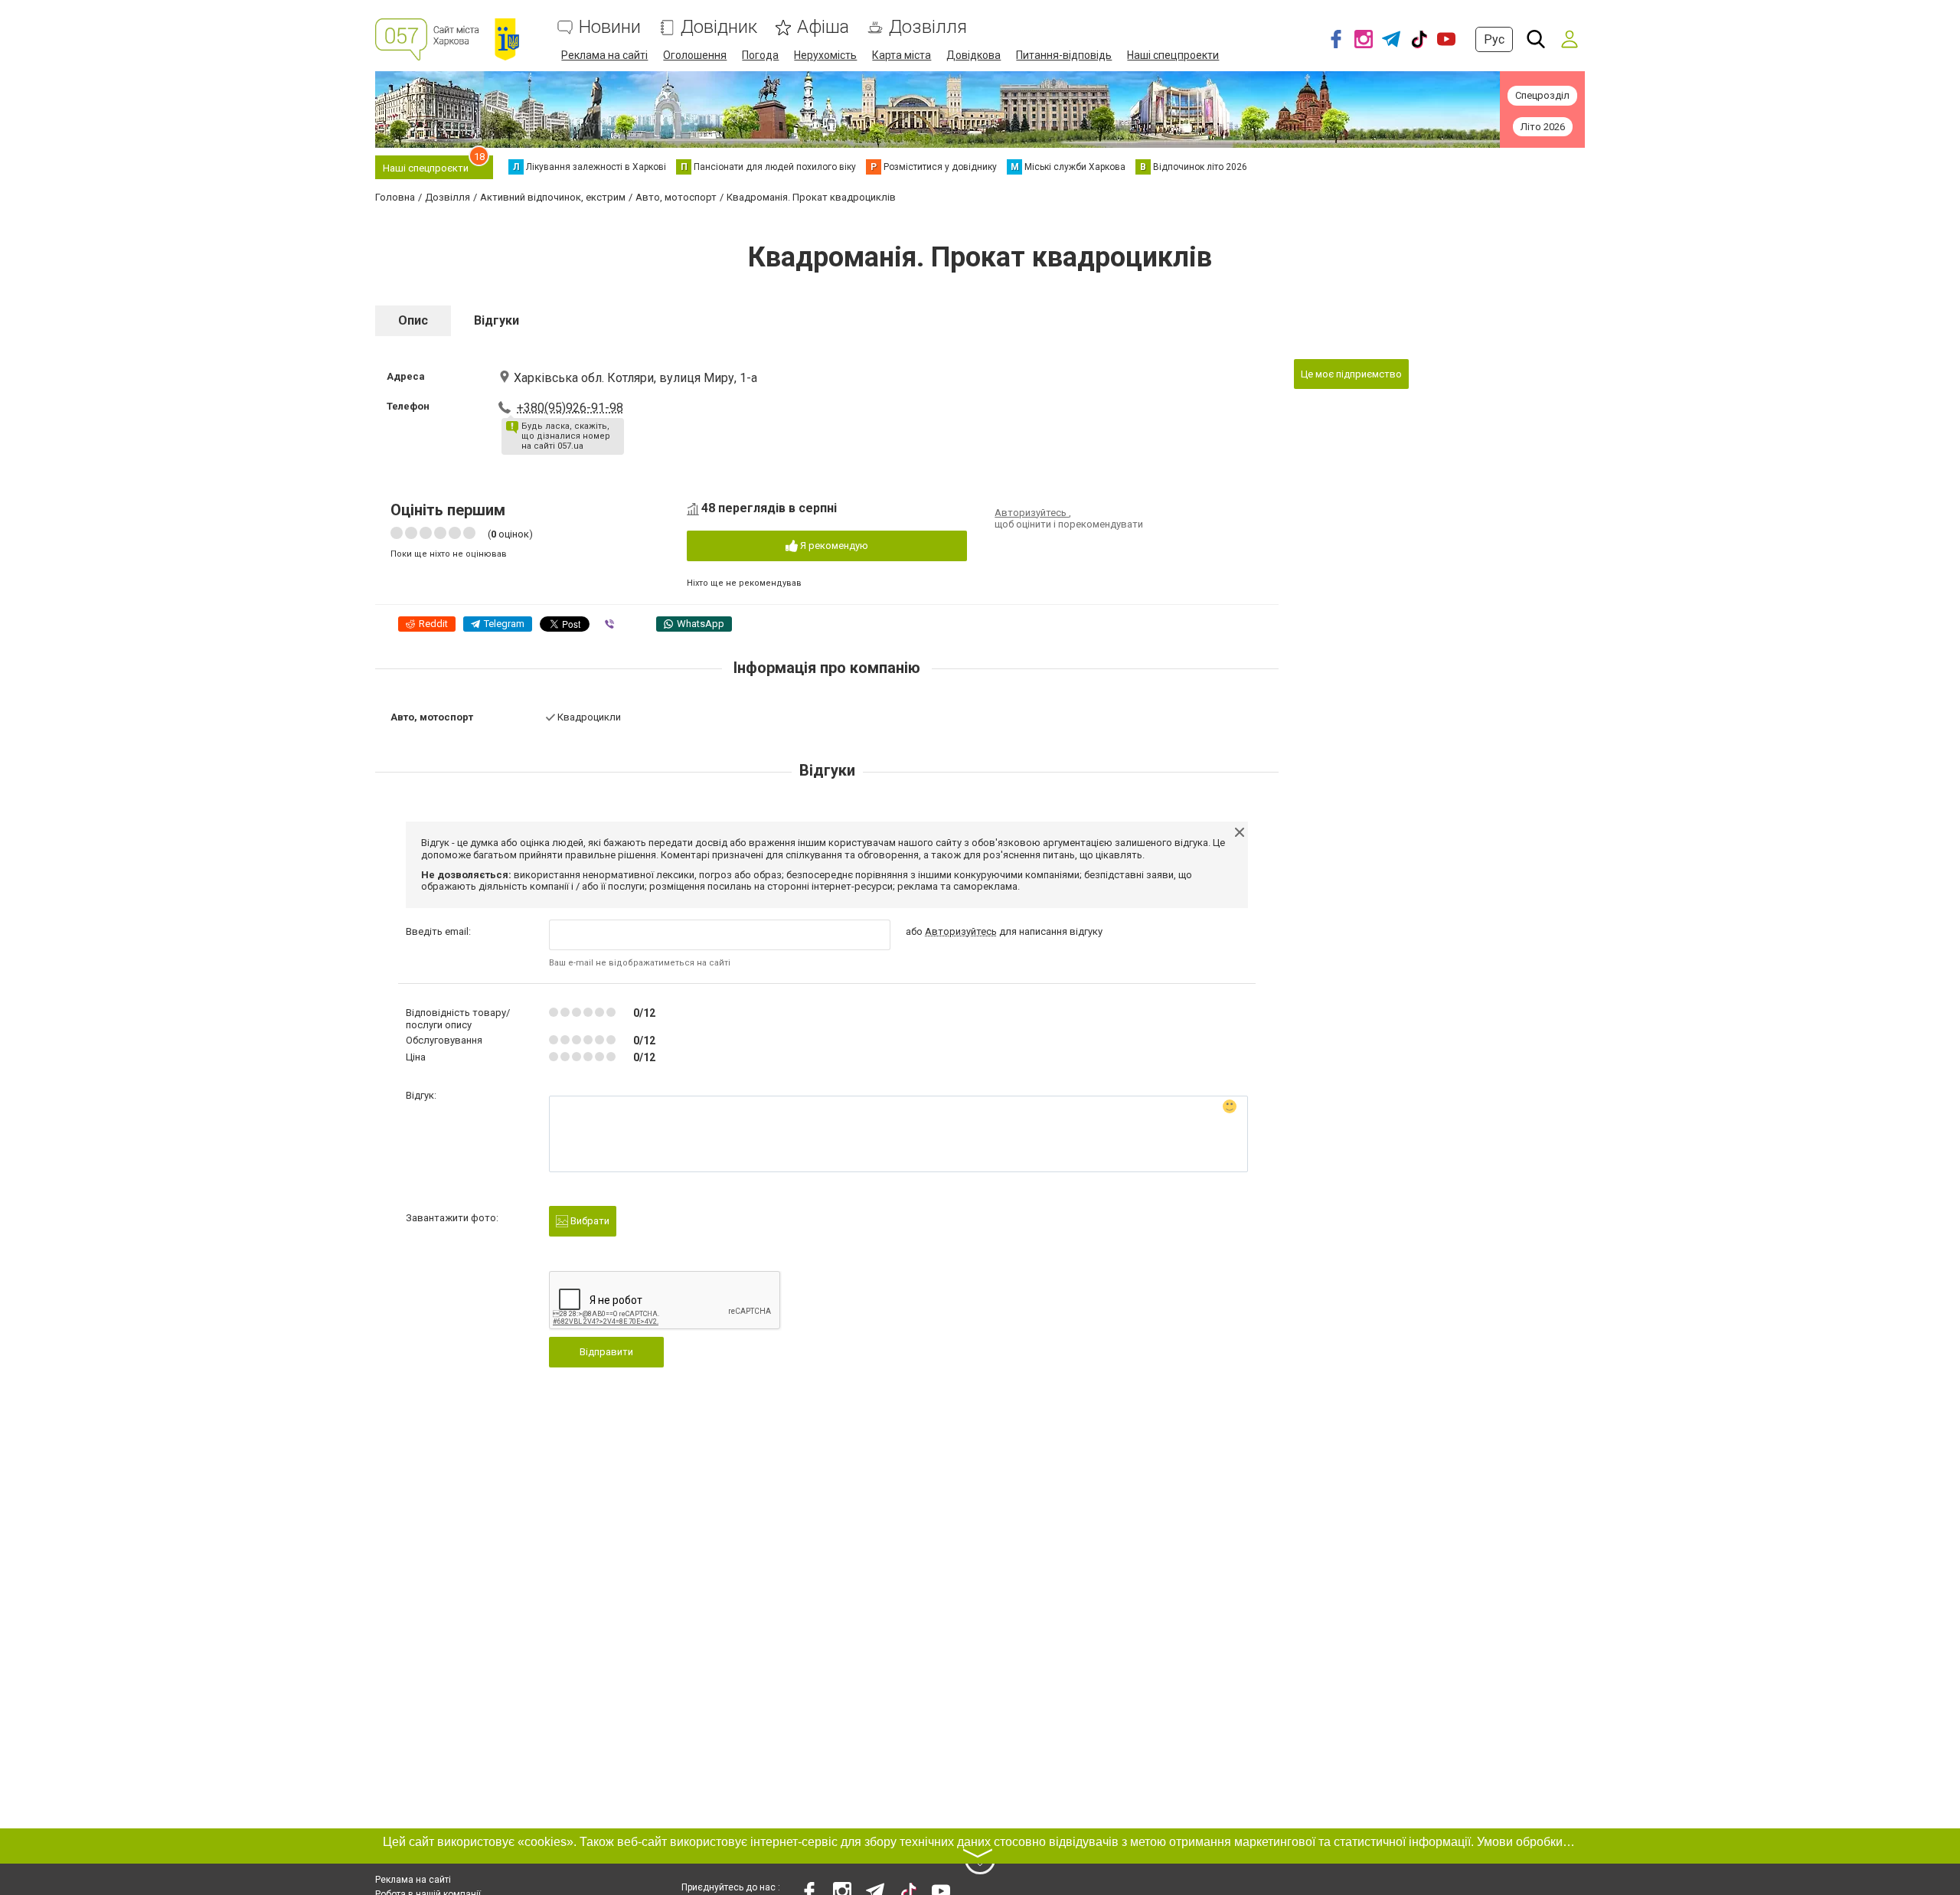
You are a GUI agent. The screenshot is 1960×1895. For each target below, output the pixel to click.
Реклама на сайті (604, 55)
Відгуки (497, 320)
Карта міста (902, 55)
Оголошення (695, 55)
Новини (610, 27)
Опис (413, 320)
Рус (1494, 39)
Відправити (606, 1352)
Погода (760, 55)
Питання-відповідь (1064, 55)
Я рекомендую (833, 546)
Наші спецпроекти (1173, 55)
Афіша (823, 27)
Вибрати (589, 1221)
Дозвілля (928, 27)
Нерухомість (825, 55)
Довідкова (973, 55)
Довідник (719, 27)
